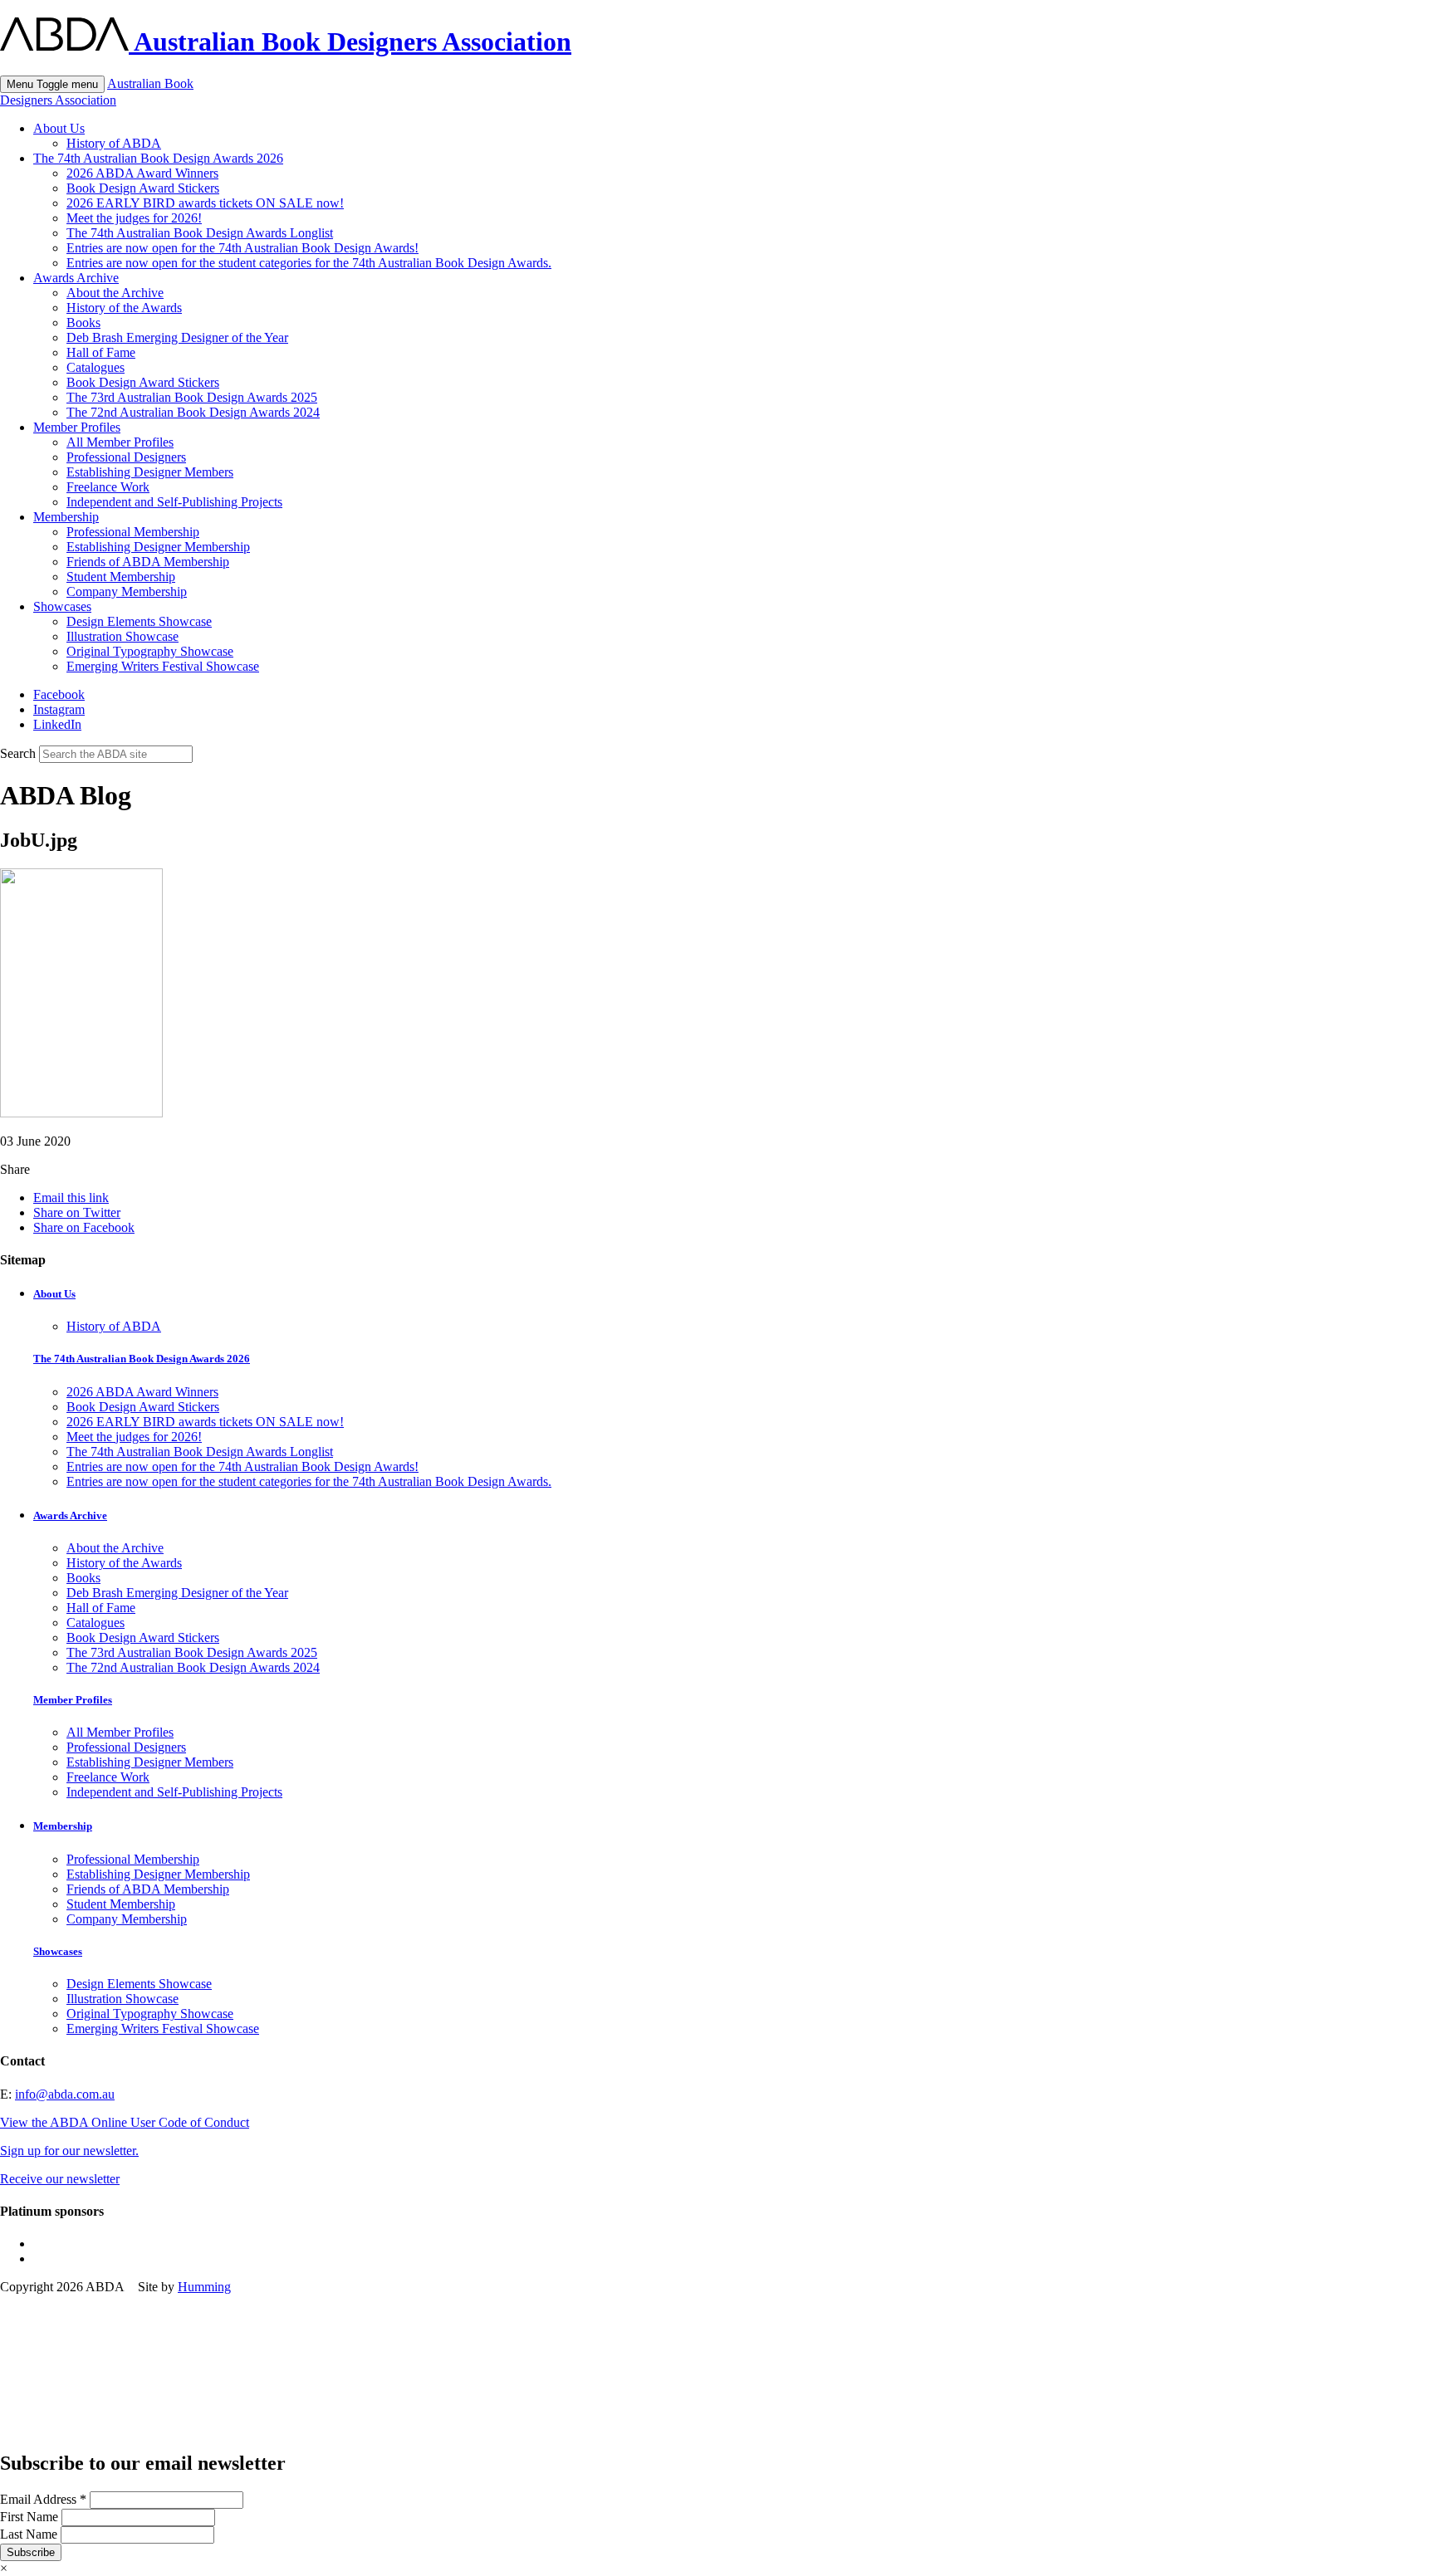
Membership (66, 517)
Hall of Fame (101, 352)
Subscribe (31, 2552)
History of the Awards (124, 308)
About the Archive (115, 293)
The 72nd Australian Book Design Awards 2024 (193, 412)
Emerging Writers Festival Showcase (163, 666)
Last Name (30, 2534)
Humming (204, 2287)
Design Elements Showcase (139, 621)
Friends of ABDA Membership (148, 562)
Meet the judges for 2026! (134, 218)
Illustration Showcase (122, 636)
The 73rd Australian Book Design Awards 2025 (192, 397)
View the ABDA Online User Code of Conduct (125, 2122)
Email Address (43, 2499)
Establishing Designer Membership (158, 547)
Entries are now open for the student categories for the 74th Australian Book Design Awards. (309, 263)
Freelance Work (108, 487)
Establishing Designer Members (150, 472)
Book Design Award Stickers (143, 188)
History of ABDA (114, 143)
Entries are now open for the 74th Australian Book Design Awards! (242, 248)
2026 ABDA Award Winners (142, 173)
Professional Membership (133, 532)
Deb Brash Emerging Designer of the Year (177, 337)
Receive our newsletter (60, 2179)
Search (18, 753)
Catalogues (96, 367)
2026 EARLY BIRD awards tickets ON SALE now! (205, 203)
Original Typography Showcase (150, 651)
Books (83, 323)
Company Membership (127, 591)
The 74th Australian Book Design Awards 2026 (158, 158)
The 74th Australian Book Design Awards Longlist (200, 233)
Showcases (62, 606)
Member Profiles (77, 427)
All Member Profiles (120, 442)
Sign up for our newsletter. (69, 2151)
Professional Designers (126, 457)
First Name (31, 2517)
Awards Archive (76, 278)
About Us (59, 128)
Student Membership (121, 577)
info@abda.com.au (65, 2094)
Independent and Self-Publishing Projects (174, 502)
